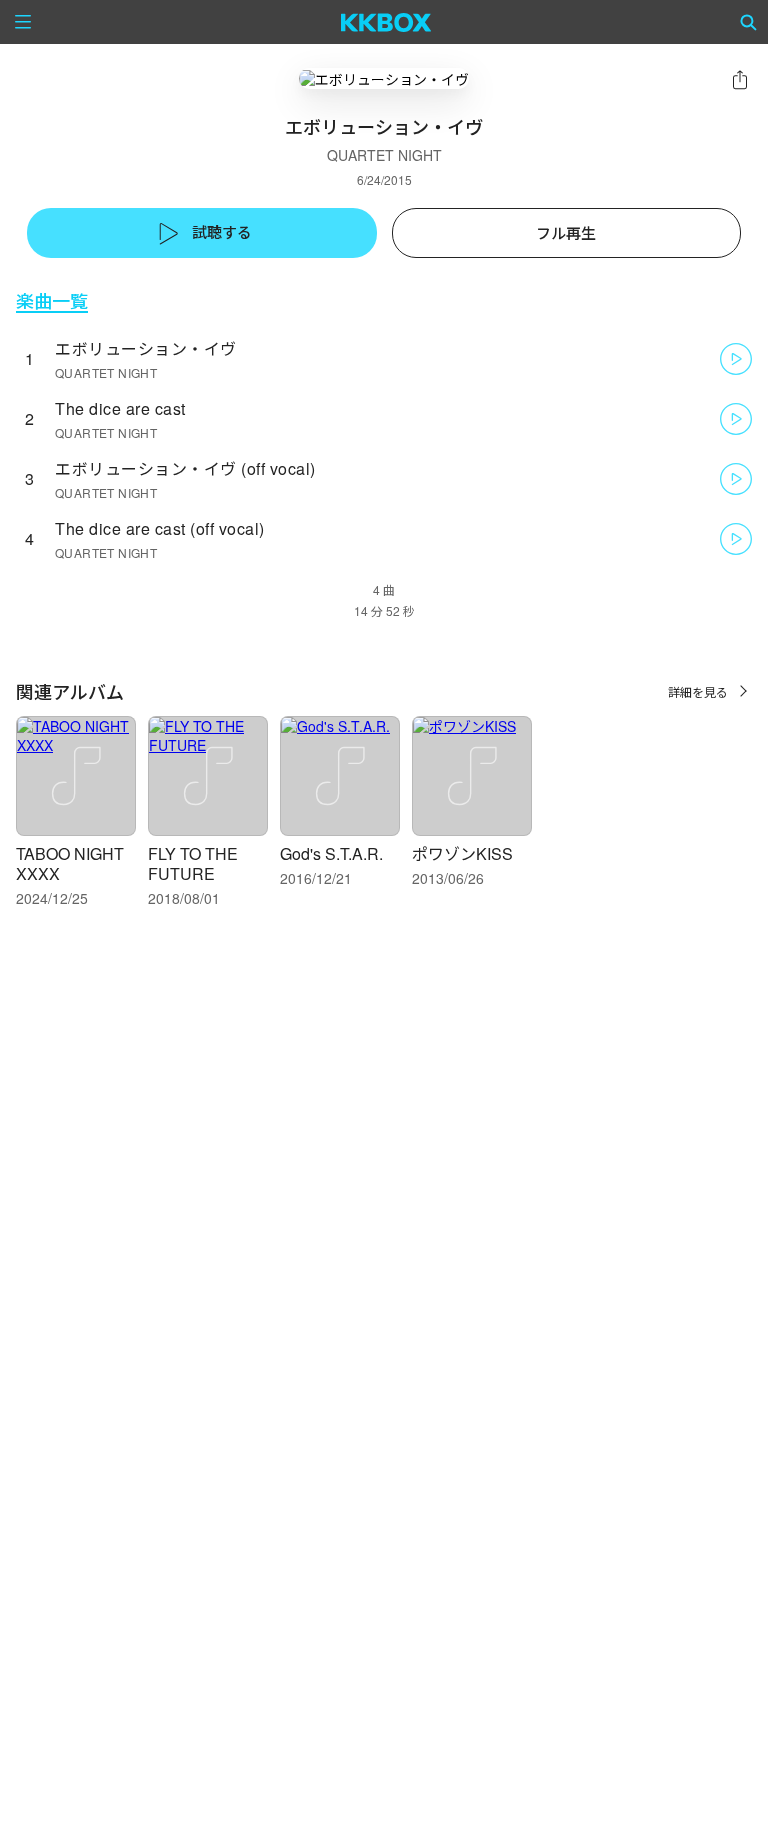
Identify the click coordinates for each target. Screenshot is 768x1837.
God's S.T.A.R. (331, 853)
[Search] (749, 22)
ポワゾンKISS (462, 853)
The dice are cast (120, 408)
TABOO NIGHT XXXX (70, 863)
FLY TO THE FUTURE (193, 863)
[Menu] (23, 22)
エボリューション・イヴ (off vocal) (185, 468)
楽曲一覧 (52, 300)
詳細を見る (698, 691)
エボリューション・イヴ (146, 348)
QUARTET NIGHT (384, 155)
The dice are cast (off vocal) (160, 528)
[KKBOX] (386, 22)
